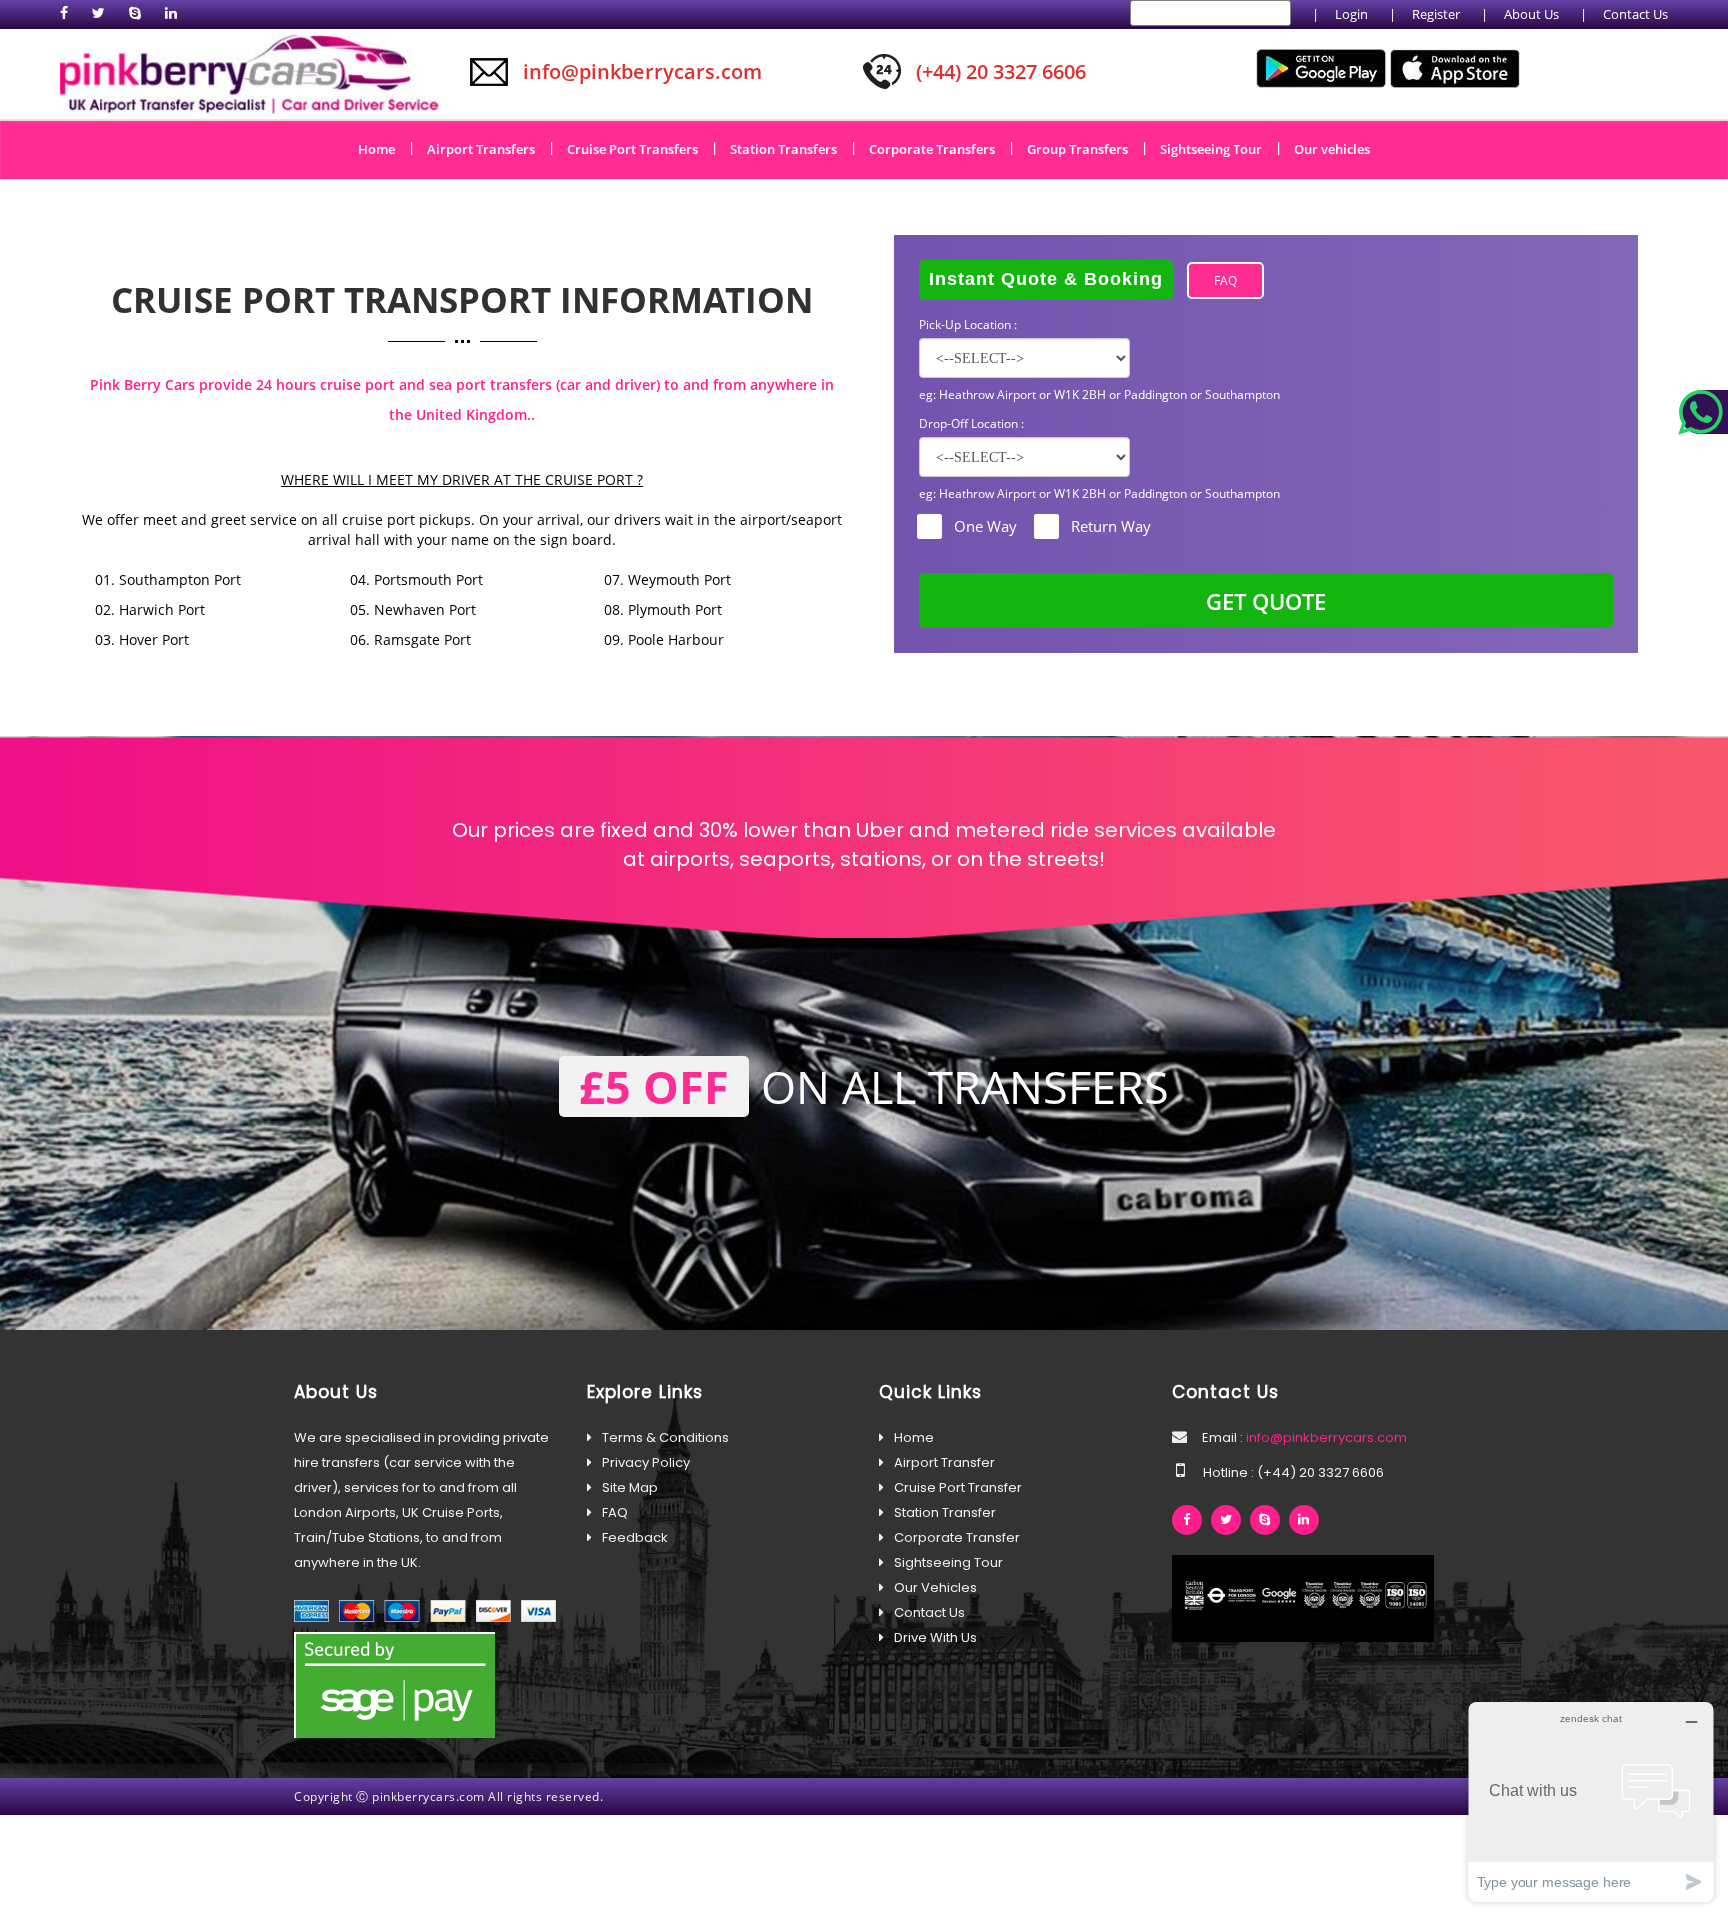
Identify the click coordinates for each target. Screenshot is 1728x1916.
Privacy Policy (646, 1462)
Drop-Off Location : (971, 423)
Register (1436, 14)
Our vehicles (1332, 149)
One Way (985, 526)
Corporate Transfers (939, 148)
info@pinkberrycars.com (1325, 1437)
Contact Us (1635, 14)
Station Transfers (790, 148)
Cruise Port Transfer (958, 1487)
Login (1351, 14)
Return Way (1111, 526)
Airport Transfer (944, 1462)
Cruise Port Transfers (639, 148)
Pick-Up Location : (968, 324)
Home (383, 148)
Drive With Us (935, 1637)
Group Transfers (1084, 148)
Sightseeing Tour (1218, 148)
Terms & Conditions (665, 1437)
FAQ (1225, 280)
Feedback (635, 1537)
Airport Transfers (488, 148)
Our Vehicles (935, 1587)
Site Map (630, 1487)
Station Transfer (945, 1512)
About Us (1531, 14)
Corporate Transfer (957, 1537)
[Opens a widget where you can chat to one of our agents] (1591, 1801)
